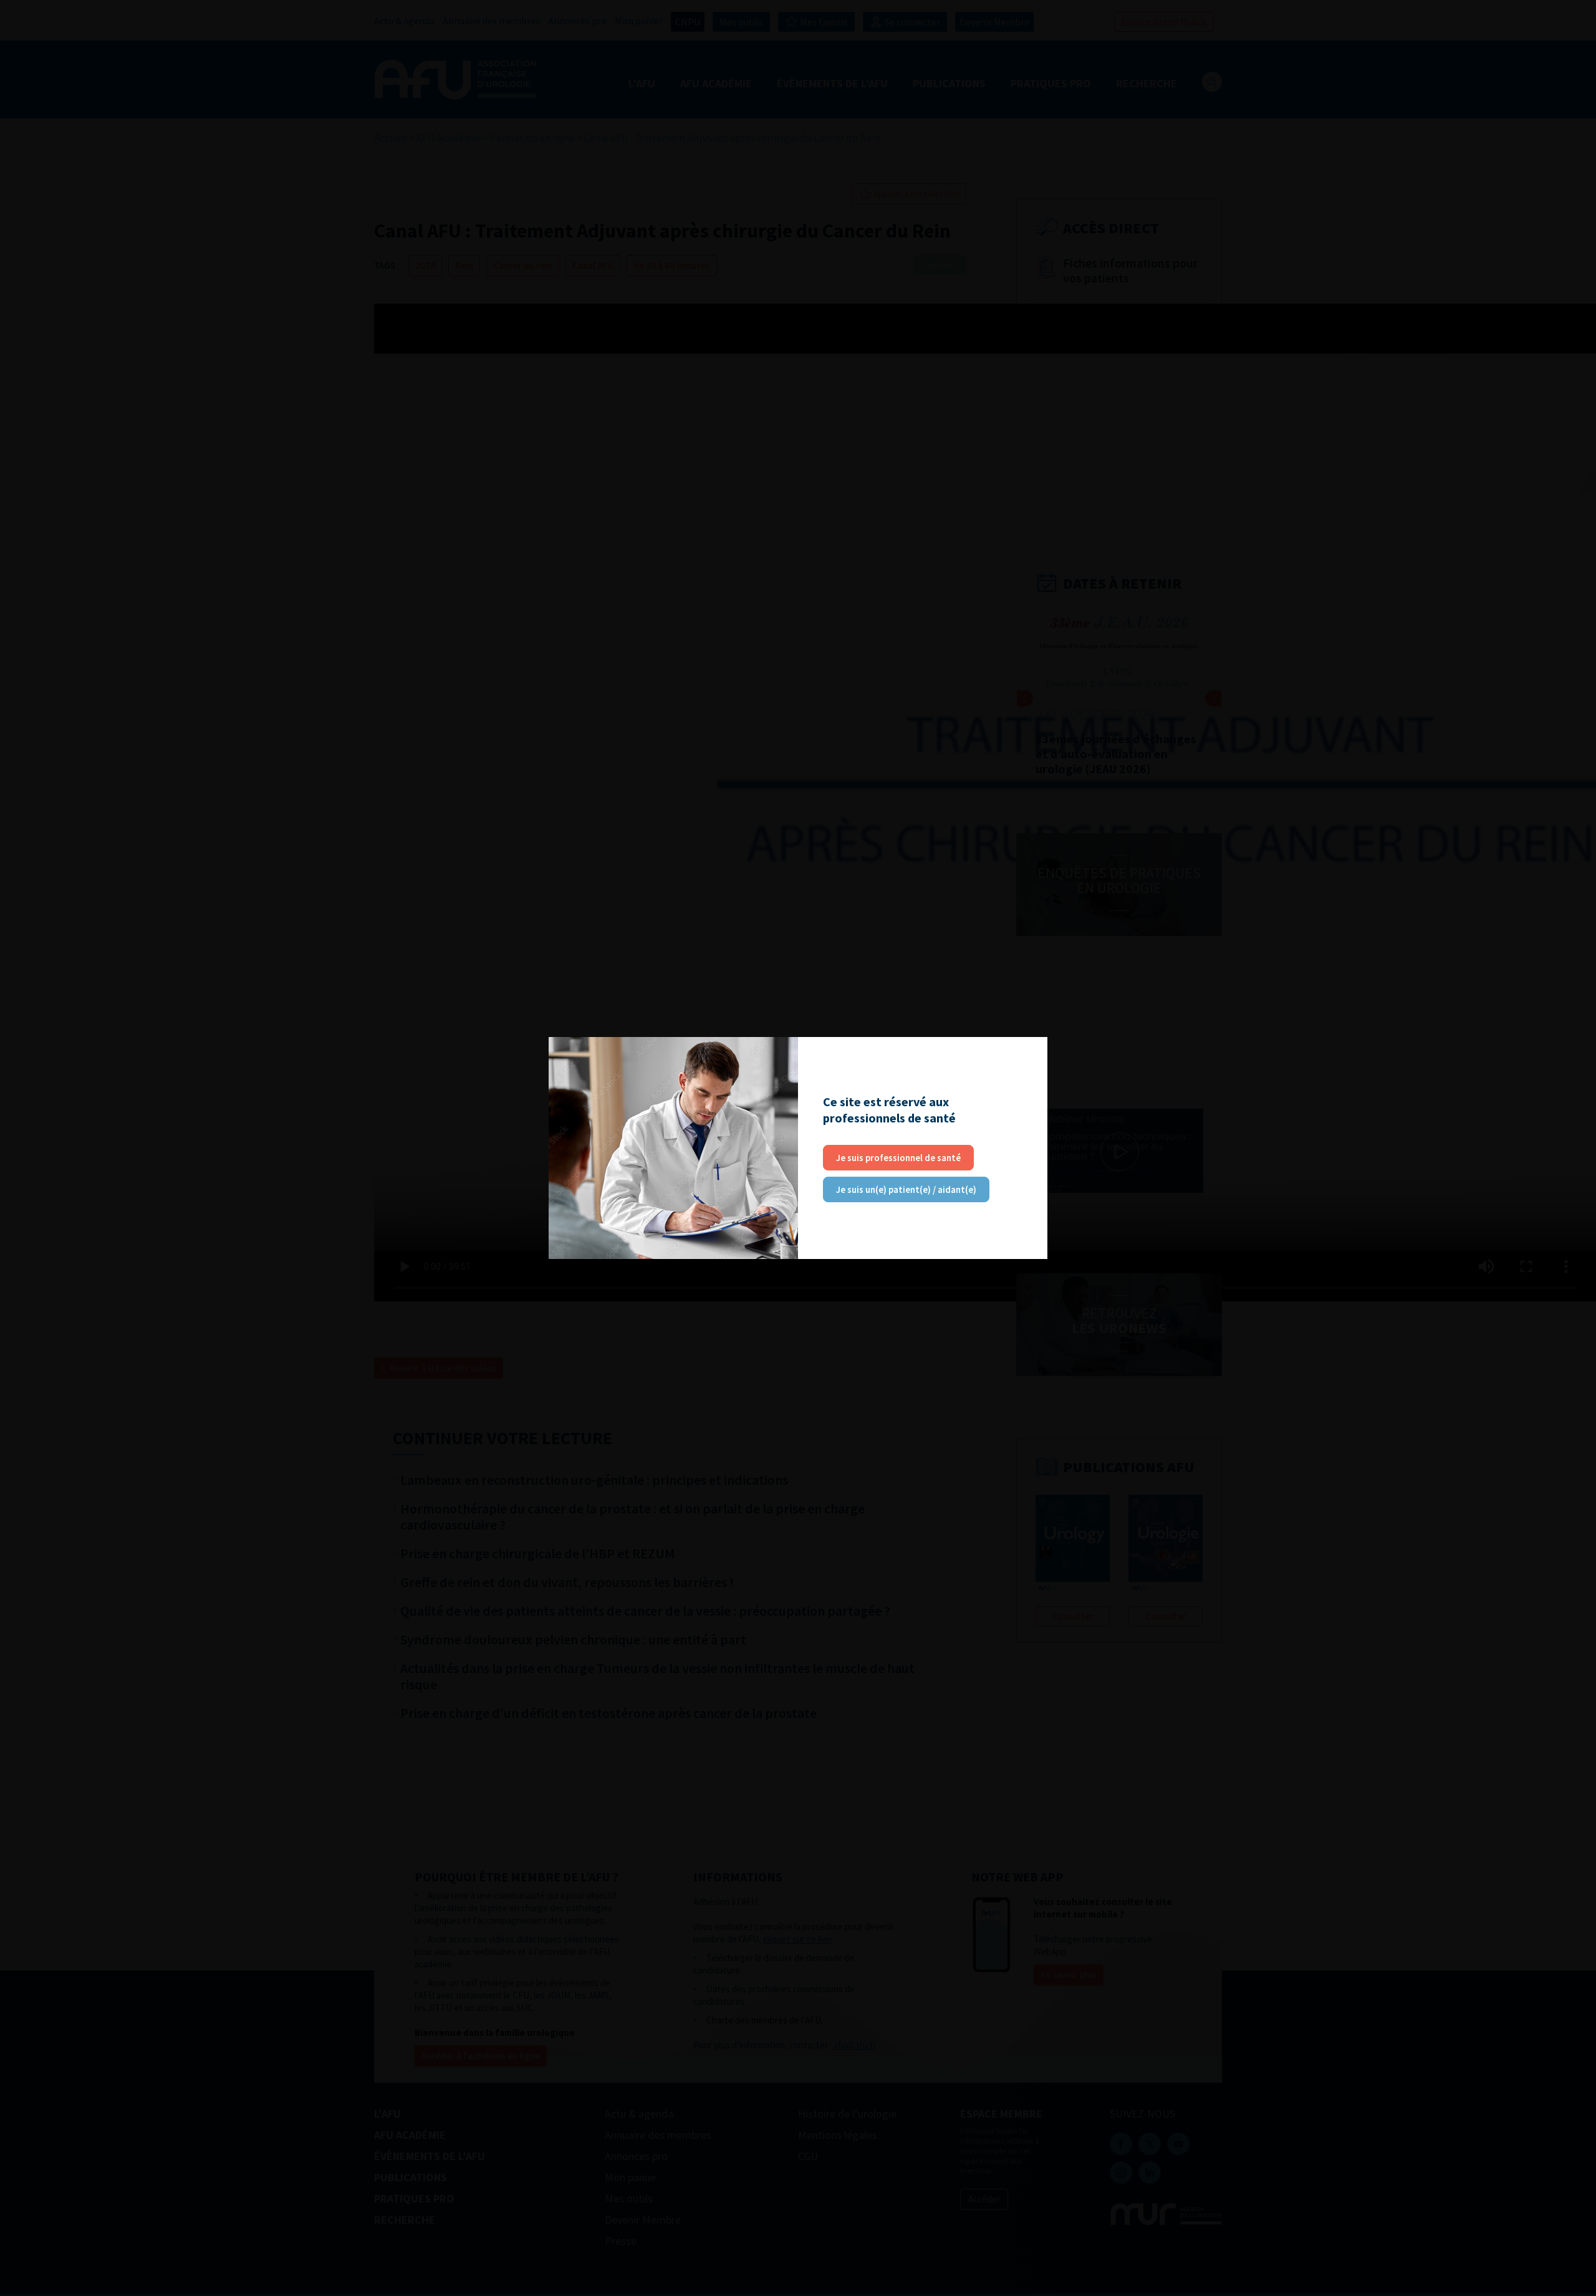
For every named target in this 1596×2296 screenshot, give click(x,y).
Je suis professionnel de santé (898, 1158)
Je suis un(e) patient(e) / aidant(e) (906, 1189)
